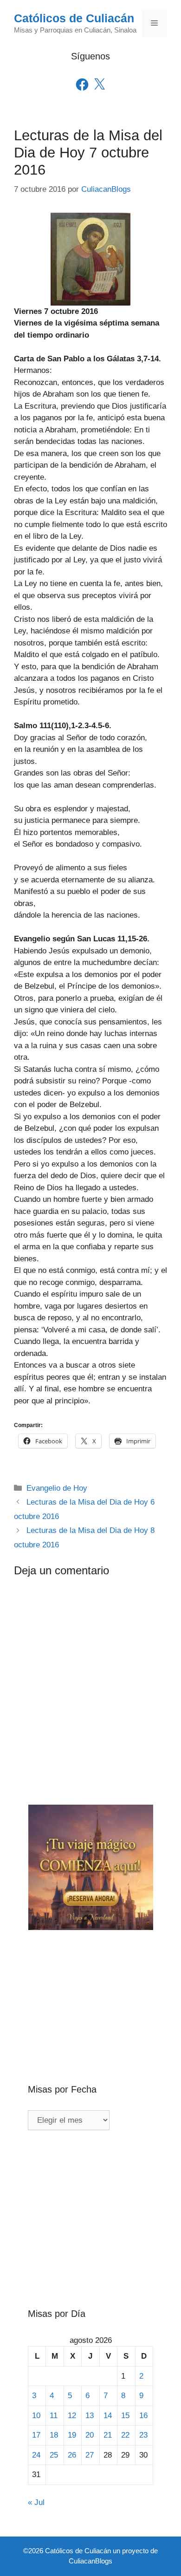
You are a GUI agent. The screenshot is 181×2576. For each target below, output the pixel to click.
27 (90, 2455)
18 (54, 2435)
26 (72, 2455)
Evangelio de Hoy (57, 1488)
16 (143, 2416)
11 (54, 2416)
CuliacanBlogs (90, 2561)
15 (125, 2416)
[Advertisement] (90, 1992)
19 (72, 2435)
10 (36, 2416)
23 (143, 2435)
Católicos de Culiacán (74, 18)
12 (72, 2416)
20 (90, 2435)
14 (108, 2416)
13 (90, 2416)
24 (36, 2455)
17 (36, 2435)
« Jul (36, 2502)
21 (108, 2435)
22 (125, 2435)
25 (54, 2455)
